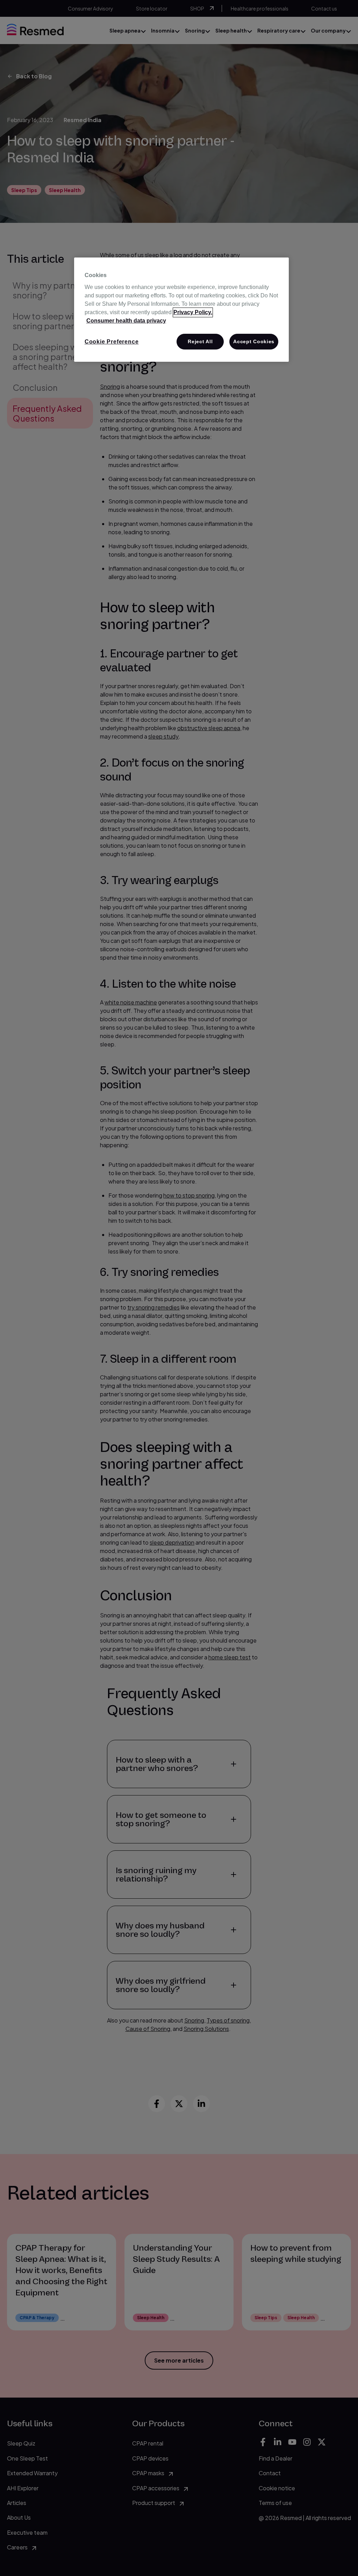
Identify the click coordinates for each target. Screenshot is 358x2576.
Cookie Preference (112, 342)
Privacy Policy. (193, 312)
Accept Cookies (254, 341)
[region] (181, 310)
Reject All (200, 341)
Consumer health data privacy (126, 321)
